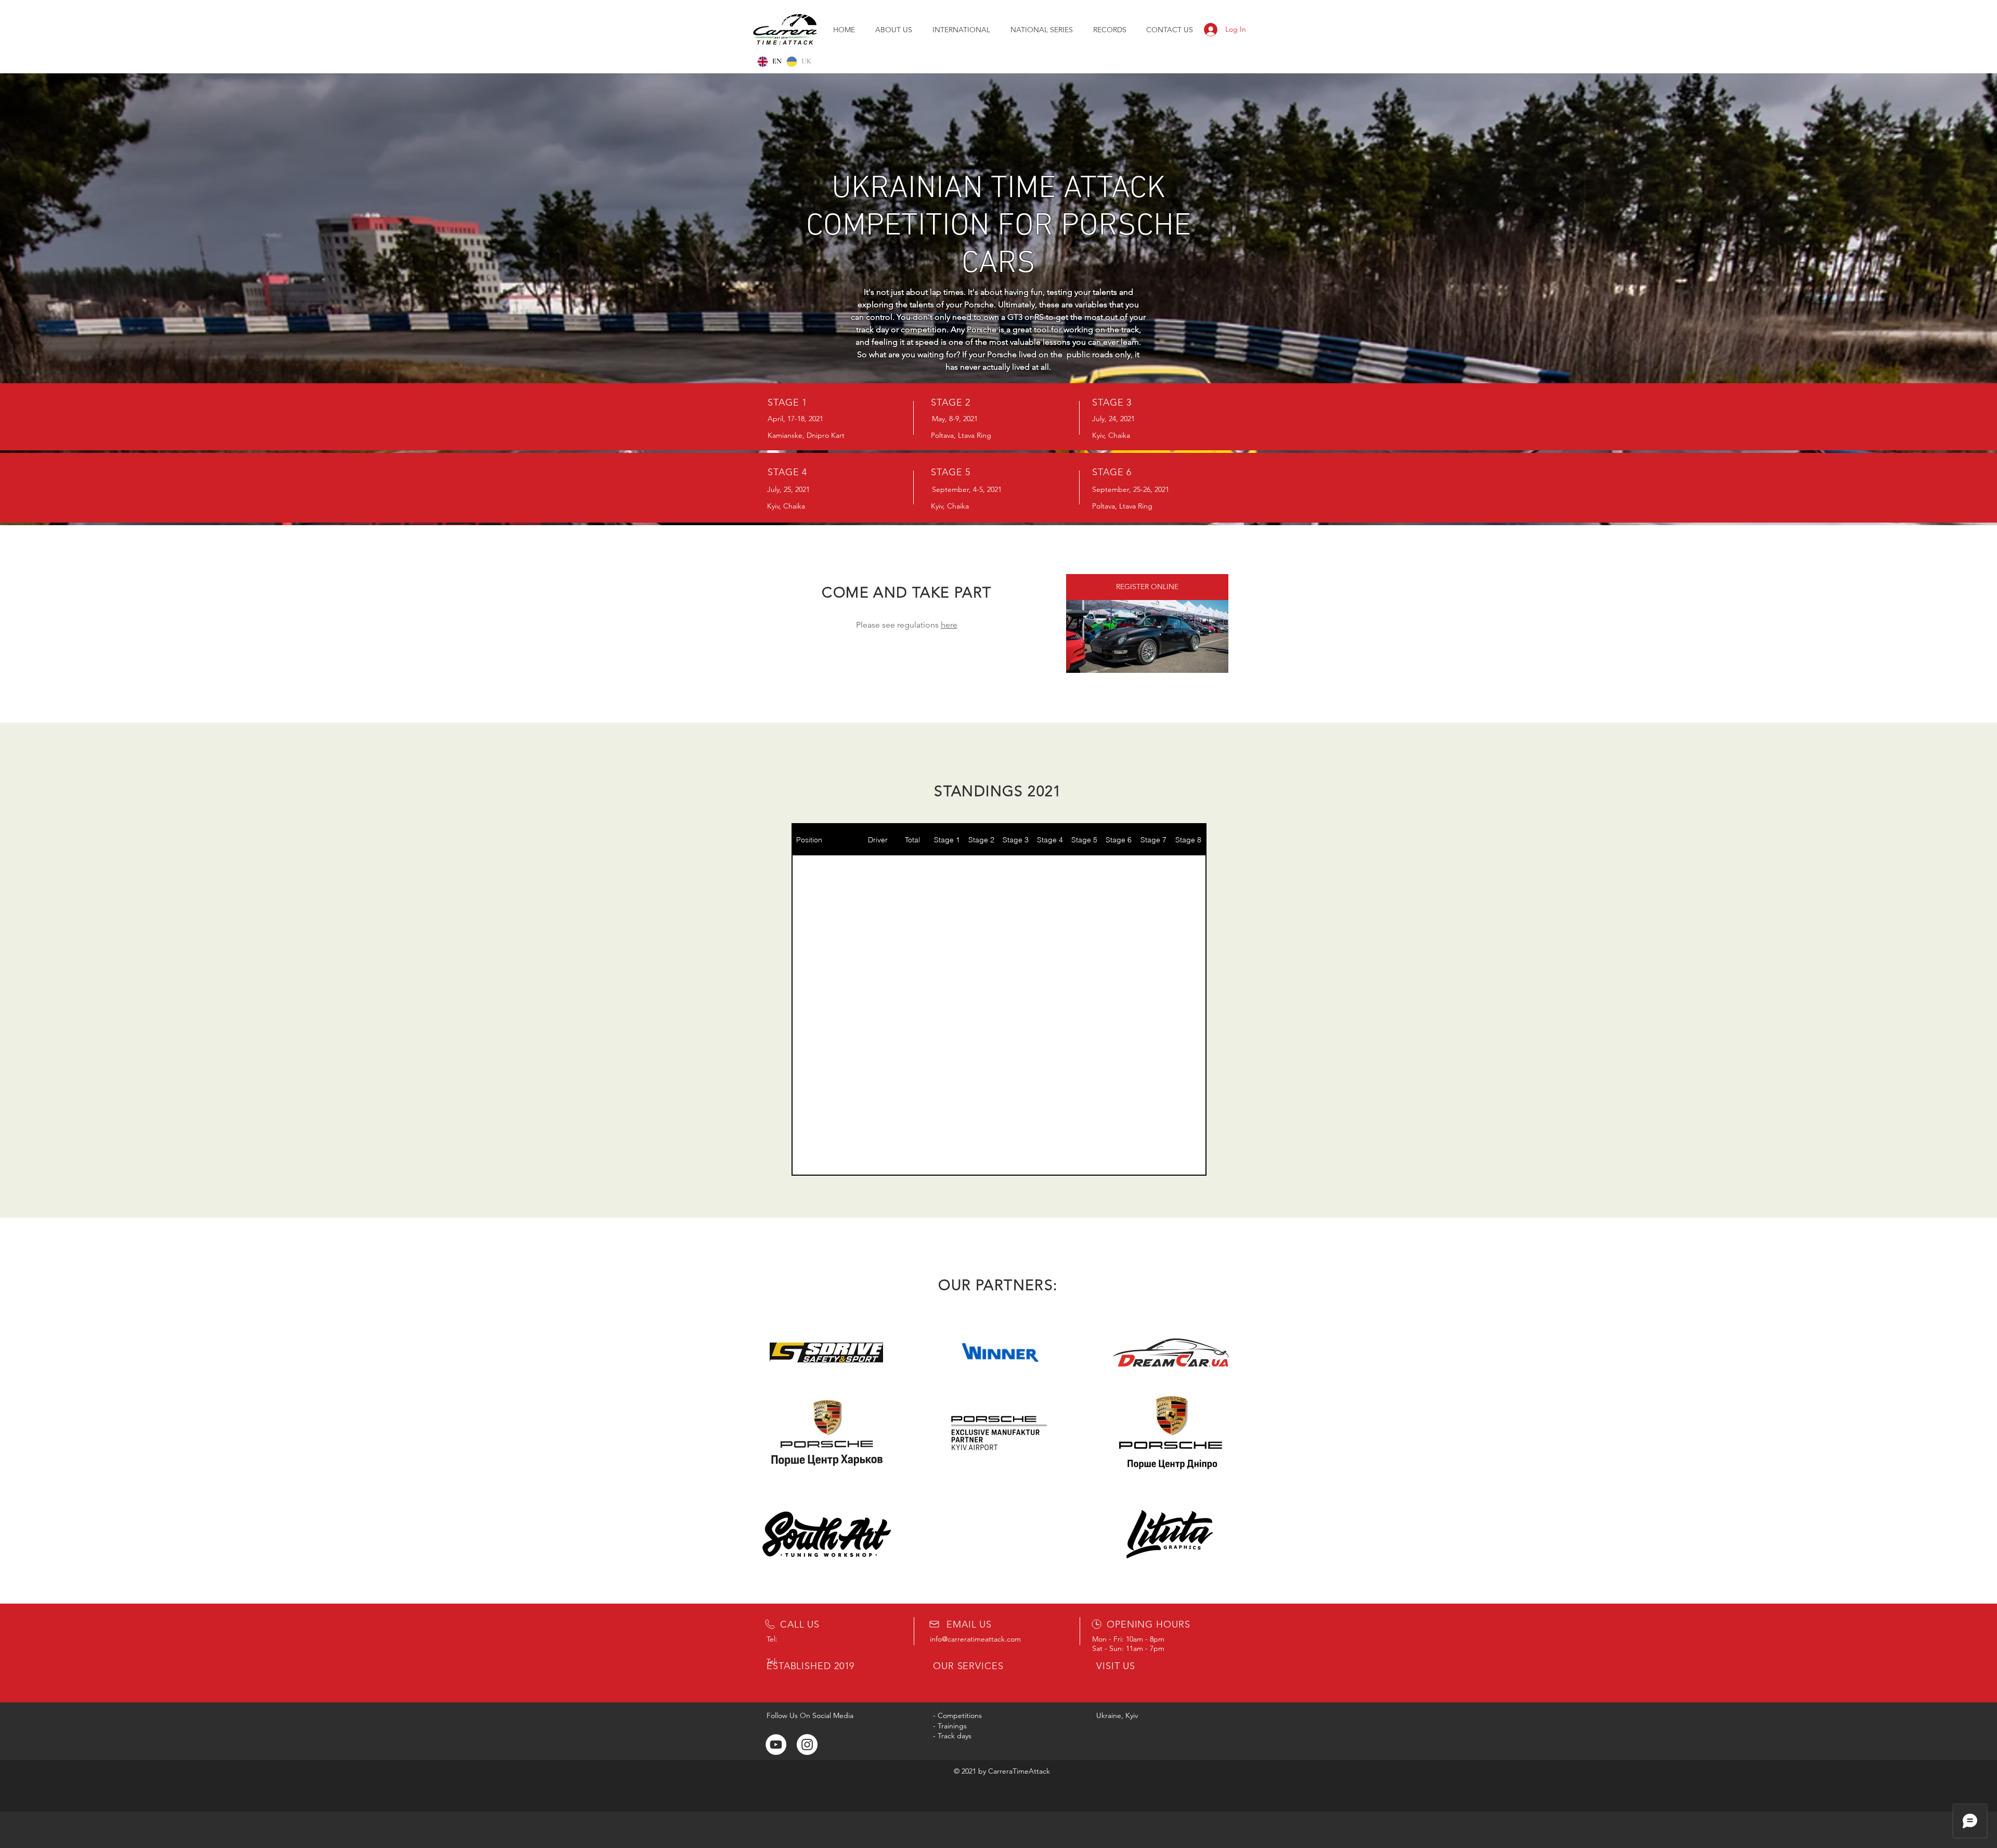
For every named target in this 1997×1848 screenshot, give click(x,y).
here (949, 625)
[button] (1041, 30)
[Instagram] (807, 1745)
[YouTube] (776, 1745)
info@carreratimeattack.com (975, 1639)
